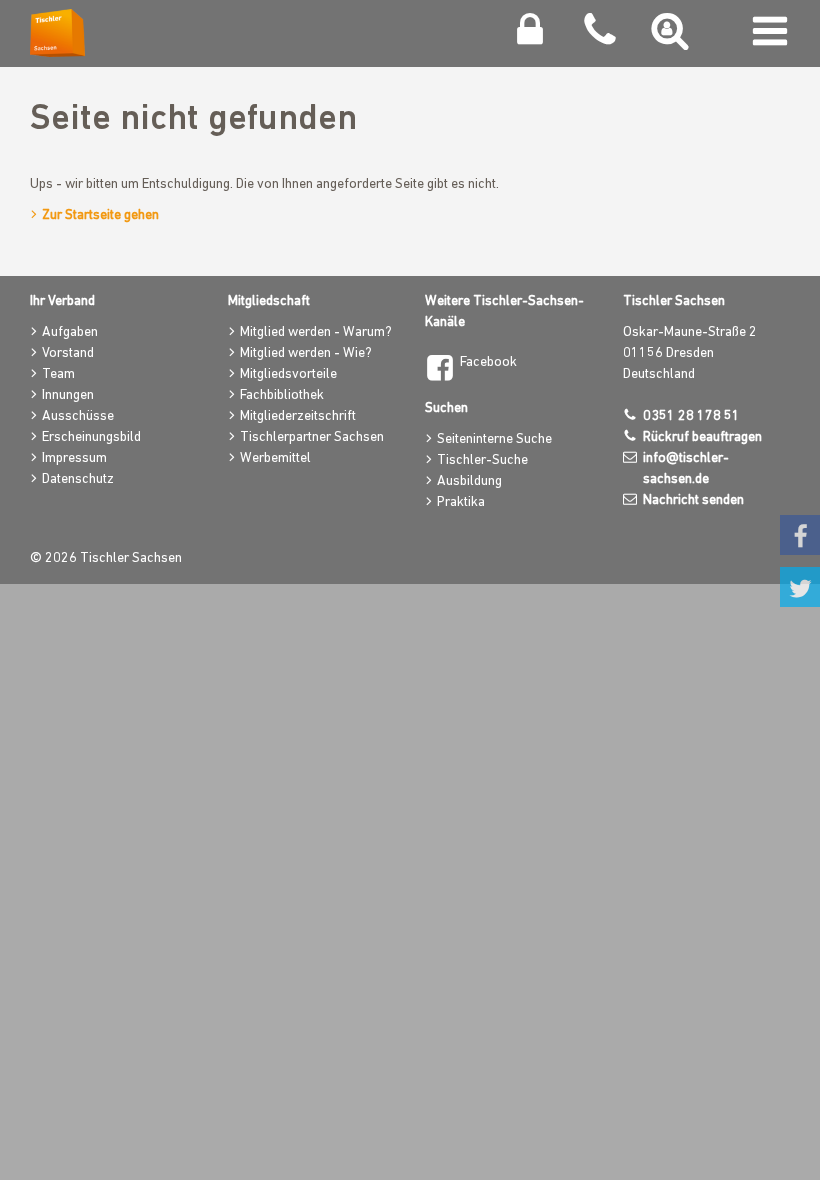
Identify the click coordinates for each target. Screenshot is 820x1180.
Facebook (488, 362)
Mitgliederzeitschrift (298, 416)
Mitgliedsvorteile (288, 374)
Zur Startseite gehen (100, 215)
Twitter (800, 587)
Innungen (68, 395)
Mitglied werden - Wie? (306, 353)
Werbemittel (275, 458)
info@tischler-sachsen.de (686, 469)
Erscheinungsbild (91, 437)
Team (58, 374)
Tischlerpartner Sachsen (312, 437)
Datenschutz (78, 479)
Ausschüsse (78, 416)
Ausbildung (469, 481)
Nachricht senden (693, 500)
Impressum (74, 458)
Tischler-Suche (482, 460)
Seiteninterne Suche (494, 439)
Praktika (461, 502)
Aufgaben (70, 332)
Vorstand (68, 353)
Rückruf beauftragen (702, 437)
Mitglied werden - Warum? (316, 332)
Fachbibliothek (282, 395)
